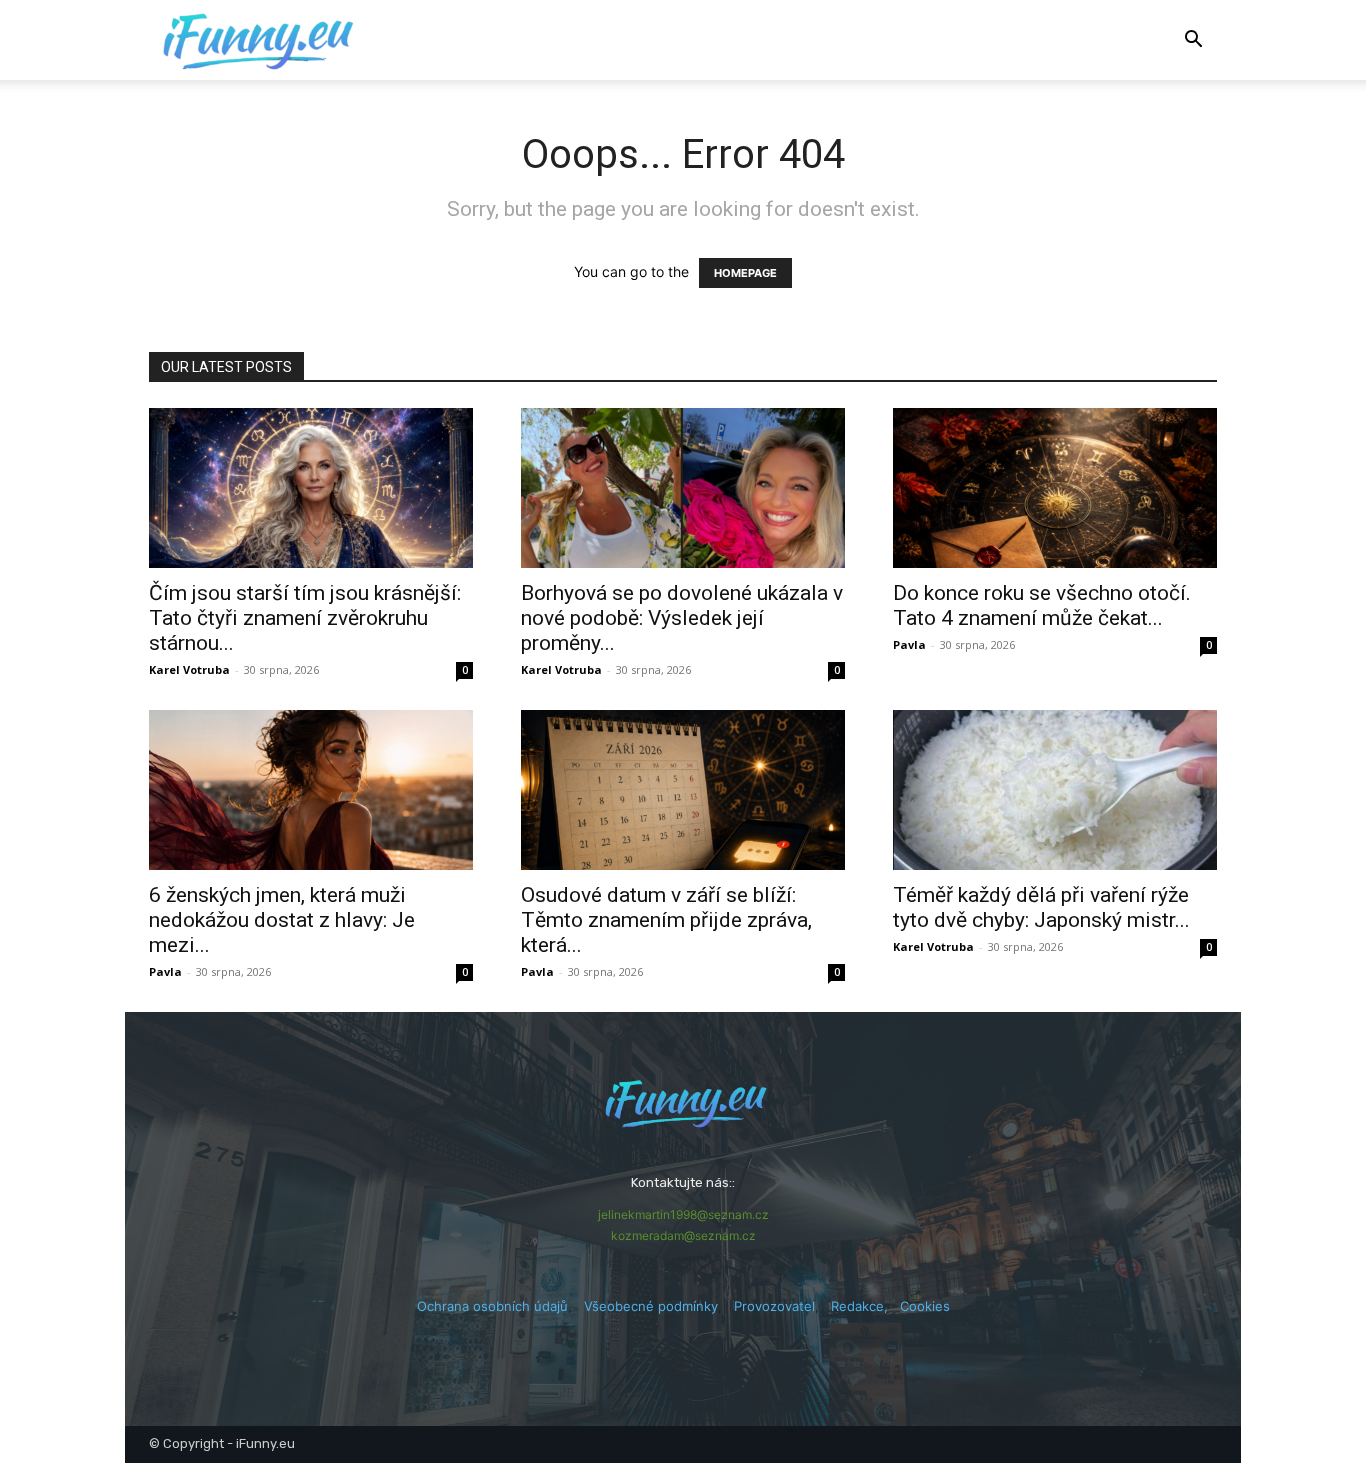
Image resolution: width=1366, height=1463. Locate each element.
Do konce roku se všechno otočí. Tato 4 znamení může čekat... (1042, 605)
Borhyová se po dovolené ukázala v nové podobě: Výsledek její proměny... (682, 618)
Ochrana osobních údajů (492, 1306)
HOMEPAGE (745, 273)
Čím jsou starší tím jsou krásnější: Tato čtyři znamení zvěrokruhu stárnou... (305, 618)
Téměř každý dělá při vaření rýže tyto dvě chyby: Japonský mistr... (1041, 907)
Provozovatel (774, 1306)
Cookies (925, 1306)
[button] (1193, 41)
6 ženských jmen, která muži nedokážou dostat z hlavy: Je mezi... (282, 920)
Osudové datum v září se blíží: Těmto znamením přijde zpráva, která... (666, 920)
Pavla (909, 644)
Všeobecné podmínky (651, 1306)
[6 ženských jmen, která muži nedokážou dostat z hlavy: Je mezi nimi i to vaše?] (311, 790)
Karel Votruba (189, 669)
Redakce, (865, 1306)
